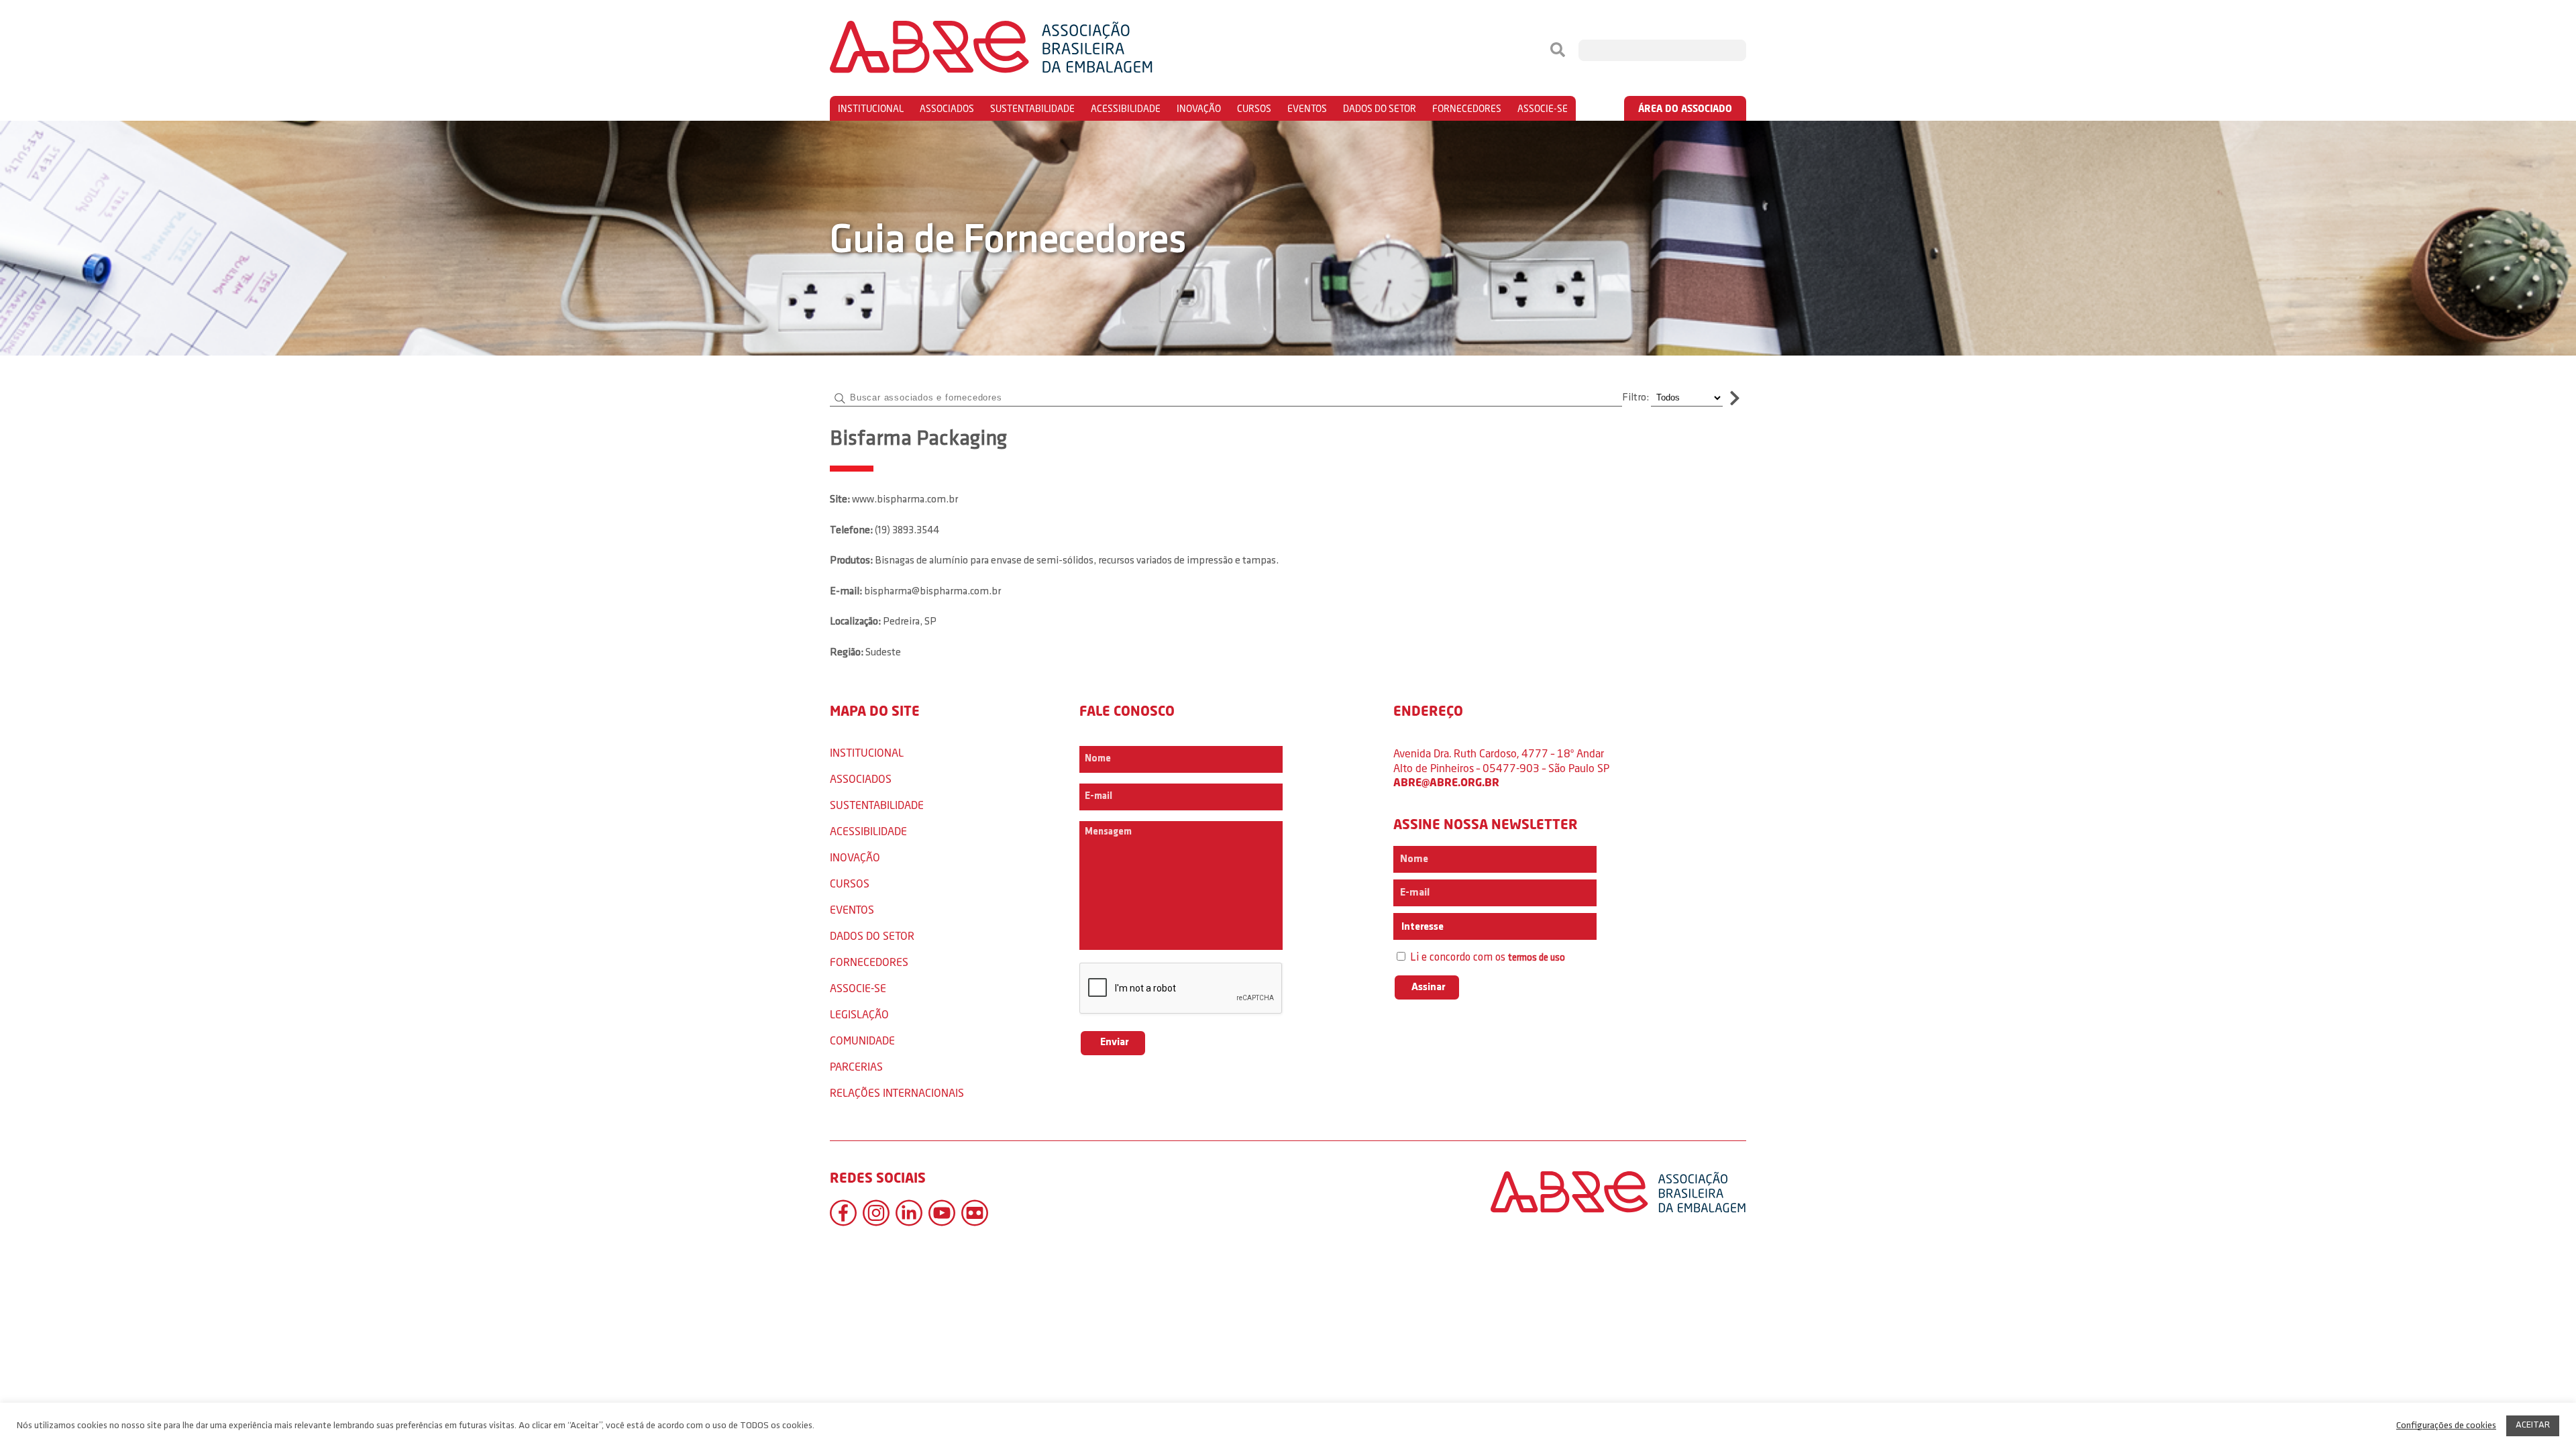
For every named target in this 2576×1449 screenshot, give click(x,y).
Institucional (871, 108)
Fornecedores (1467, 108)
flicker (975, 1213)
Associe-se (1543, 108)
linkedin (909, 1213)
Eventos (1307, 108)
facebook (843, 1213)
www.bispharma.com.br (905, 500)
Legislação (859, 1014)
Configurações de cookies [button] (2446, 1426)
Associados (947, 108)
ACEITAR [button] (2533, 1425)
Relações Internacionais (897, 1092)
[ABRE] (1032, 50)
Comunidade (862, 1040)
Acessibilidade (1126, 108)
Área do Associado (1685, 108)
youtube (942, 1213)
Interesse (1421, 927)
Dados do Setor (1380, 108)
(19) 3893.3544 (907, 531)
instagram (876, 1213)
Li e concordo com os (1486, 958)
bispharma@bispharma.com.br (932, 592)
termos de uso (1537, 958)
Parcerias (856, 1066)
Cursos (1254, 108)
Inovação (1199, 108)
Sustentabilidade (1032, 108)
